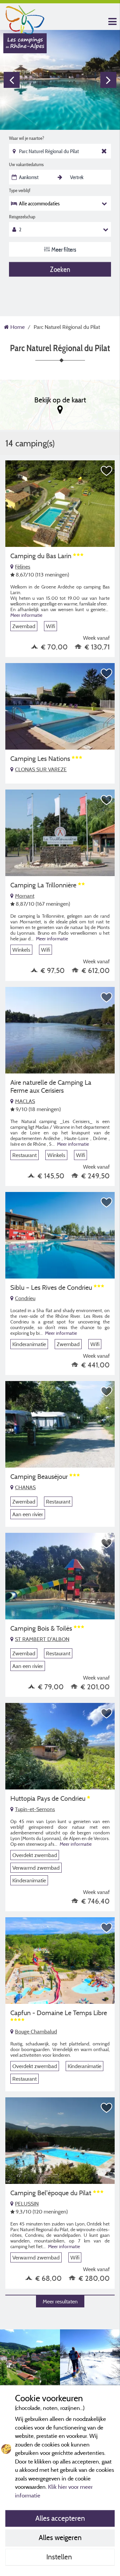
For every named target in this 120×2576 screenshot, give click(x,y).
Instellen (60, 2557)
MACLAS (25, 1101)
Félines (23, 567)
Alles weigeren (60, 2537)
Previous (12, 80)
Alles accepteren (60, 2518)
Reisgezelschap (22, 217)
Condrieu (25, 1298)
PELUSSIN (27, 2204)
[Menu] (112, 22)
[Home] (25, 18)
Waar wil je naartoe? (26, 138)
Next (108, 80)
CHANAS (25, 1487)
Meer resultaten (60, 2301)
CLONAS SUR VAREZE (41, 769)
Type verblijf (20, 190)
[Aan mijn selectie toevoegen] (107, 471)
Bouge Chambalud (36, 2031)
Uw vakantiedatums (26, 164)
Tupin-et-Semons (35, 1809)
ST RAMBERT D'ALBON (42, 1639)
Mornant (25, 896)
